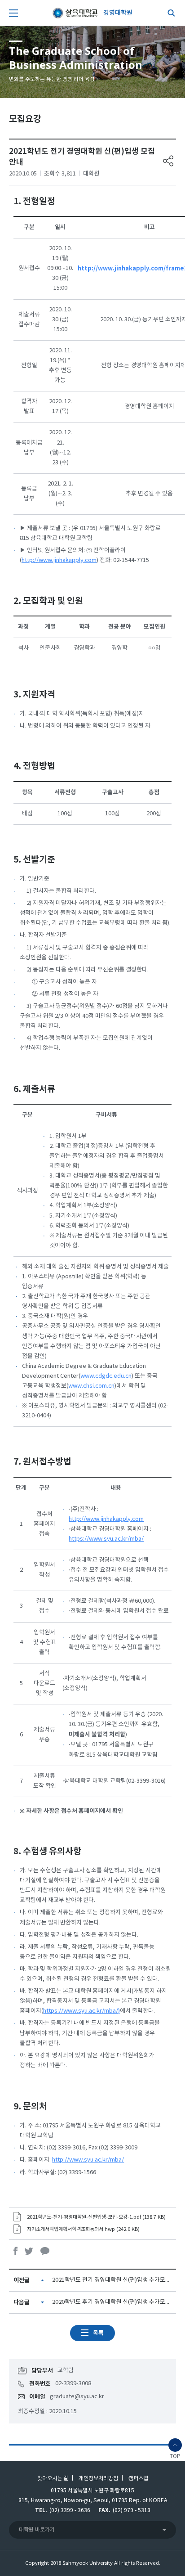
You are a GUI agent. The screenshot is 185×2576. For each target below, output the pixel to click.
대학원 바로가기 (37, 2530)
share (168, 161)
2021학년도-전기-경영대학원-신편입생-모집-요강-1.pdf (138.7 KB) (96, 2217)
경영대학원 (118, 13)
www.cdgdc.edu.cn (106, 1376)
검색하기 (169, 13)
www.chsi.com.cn (91, 1386)
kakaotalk (45, 2251)
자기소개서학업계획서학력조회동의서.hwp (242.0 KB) (83, 2229)
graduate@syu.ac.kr (77, 2397)
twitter (29, 2251)
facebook (16, 2251)
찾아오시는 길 (53, 2478)
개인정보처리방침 (98, 2478)
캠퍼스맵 (138, 2478)
